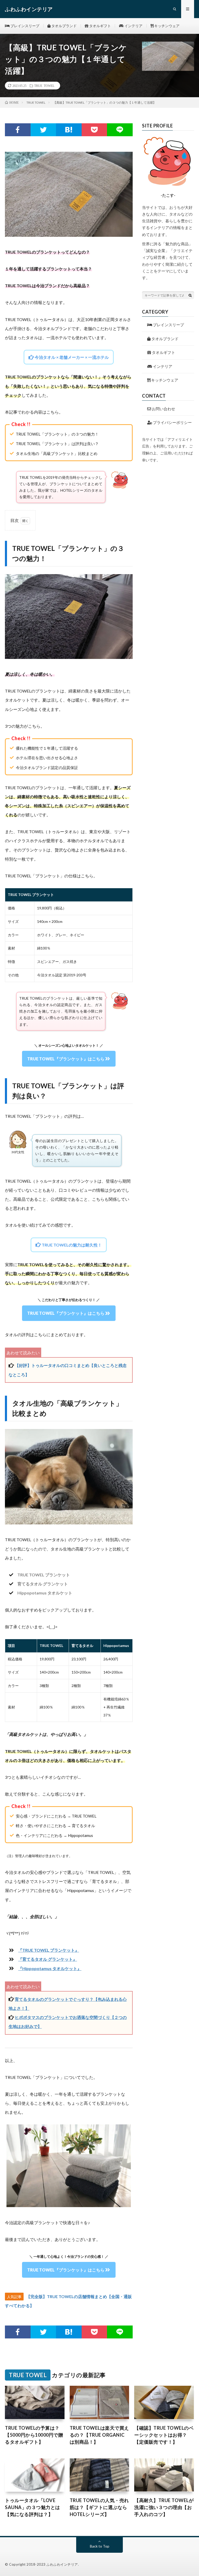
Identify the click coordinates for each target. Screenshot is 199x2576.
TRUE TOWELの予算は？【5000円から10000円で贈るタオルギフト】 (34, 2435)
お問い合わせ (163, 409)
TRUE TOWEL (44, 86)
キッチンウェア (166, 26)
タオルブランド (64, 26)
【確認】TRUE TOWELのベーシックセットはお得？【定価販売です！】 (164, 2435)
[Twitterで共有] (43, 130)
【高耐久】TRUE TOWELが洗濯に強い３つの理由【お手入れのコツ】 (164, 2507)
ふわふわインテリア (62, 2564)
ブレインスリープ (24, 26)
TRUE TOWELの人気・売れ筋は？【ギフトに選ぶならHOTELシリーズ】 (99, 2507)
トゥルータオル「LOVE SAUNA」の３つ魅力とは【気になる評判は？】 (33, 2507)
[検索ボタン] (190, 295)
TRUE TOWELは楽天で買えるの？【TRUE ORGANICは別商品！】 (99, 2435)
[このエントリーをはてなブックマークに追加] (69, 130)
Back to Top (100, 2546)
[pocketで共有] (94, 130)
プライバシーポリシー (172, 422)
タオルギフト (100, 26)
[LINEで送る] (120, 130)
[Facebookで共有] (18, 130)
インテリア (133, 26)
